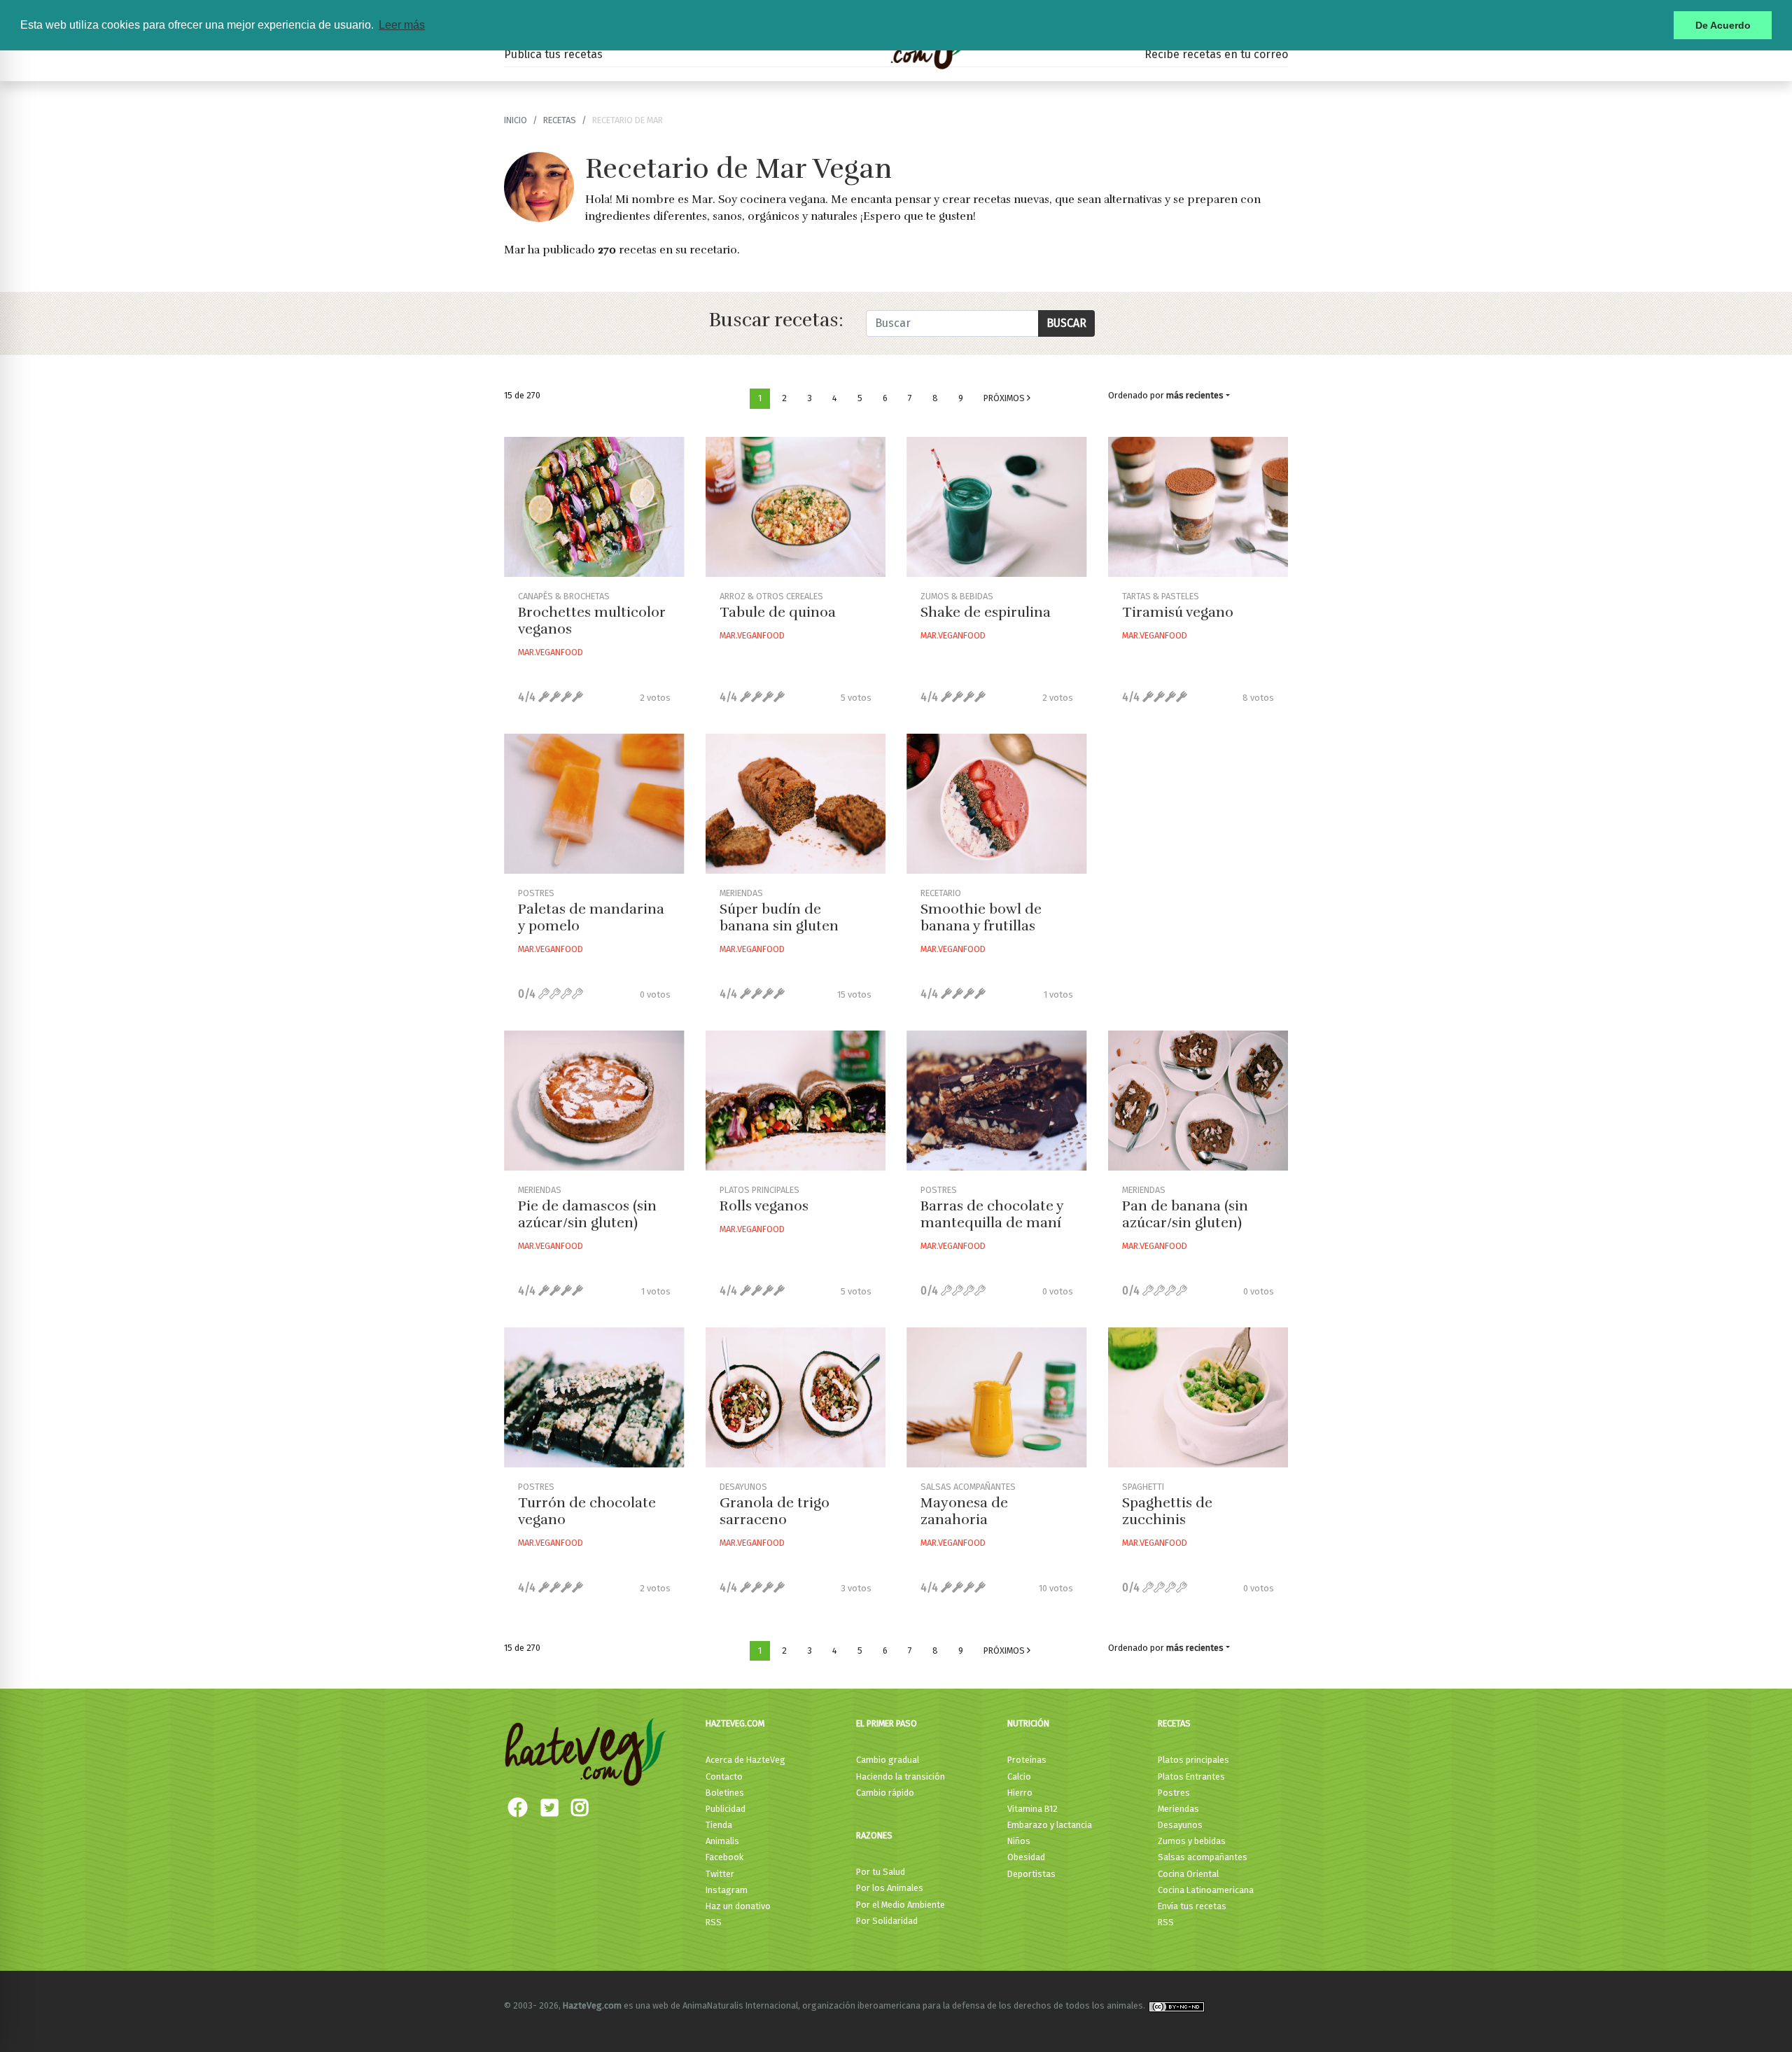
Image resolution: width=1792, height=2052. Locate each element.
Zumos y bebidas (1192, 1841)
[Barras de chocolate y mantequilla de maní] (997, 1101)
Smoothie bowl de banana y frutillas (981, 917)
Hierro (1020, 1793)
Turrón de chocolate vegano (587, 1511)
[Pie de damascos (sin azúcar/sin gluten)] (594, 1101)
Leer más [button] (402, 25)
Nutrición (1028, 1723)
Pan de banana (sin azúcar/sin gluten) (1185, 1214)
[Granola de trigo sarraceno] (796, 1397)
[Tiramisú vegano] (1198, 507)
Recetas (1174, 1723)
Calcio (1019, 1777)
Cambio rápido (885, 1793)
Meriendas (1178, 1809)
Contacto (724, 1777)
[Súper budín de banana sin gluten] (796, 804)
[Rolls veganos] (796, 1101)
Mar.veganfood (551, 652)
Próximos (1005, 398)
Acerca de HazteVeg (745, 1760)
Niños (1019, 1841)
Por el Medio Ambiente (901, 1905)
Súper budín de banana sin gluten (779, 917)
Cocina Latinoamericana (1206, 1890)
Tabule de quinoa (778, 612)
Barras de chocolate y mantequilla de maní (992, 1214)
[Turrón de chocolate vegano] (594, 1397)
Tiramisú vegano (1178, 612)
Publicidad (726, 1809)
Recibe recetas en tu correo (1216, 54)
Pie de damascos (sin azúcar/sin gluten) (587, 1214)
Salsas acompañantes (1203, 1857)
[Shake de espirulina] (997, 507)
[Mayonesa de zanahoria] (997, 1397)
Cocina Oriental (1188, 1874)
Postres (1174, 1793)
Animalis (722, 1841)
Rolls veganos (764, 1206)
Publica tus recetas (553, 54)
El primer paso (887, 1723)
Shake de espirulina (986, 612)
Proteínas (1027, 1760)
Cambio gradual (888, 1760)
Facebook (724, 1857)
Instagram (727, 1890)
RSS (714, 1922)
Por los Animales (890, 1888)
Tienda (719, 1825)
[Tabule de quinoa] (796, 507)
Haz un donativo (738, 1906)
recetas (560, 120)
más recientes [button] (1195, 395)
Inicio (516, 120)
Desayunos (1180, 1825)
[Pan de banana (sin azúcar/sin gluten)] (1198, 1101)
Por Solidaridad (887, 1921)
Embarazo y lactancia (1050, 1825)
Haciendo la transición (901, 1777)
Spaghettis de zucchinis (1167, 1511)
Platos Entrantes (1191, 1777)
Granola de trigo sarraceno (775, 1511)
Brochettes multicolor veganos (592, 621)
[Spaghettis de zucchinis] (1198, 1397)
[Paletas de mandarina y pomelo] (594, 804)
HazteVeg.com (735, 1723)
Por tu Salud (881, 1872)
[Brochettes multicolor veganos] (594, 507)
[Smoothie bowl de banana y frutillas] (997, 804)
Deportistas (1031, 1874)
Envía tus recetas (1192, 1906)
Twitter (720, 1874)
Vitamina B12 (1032, 1809)
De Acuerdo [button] (1723, 25)
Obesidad (1026, 1857)
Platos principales (1193, 1760)
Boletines (725, 1793)
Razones (874, 1835)
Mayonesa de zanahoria (964, 1511)
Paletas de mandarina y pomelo (591, 917)
